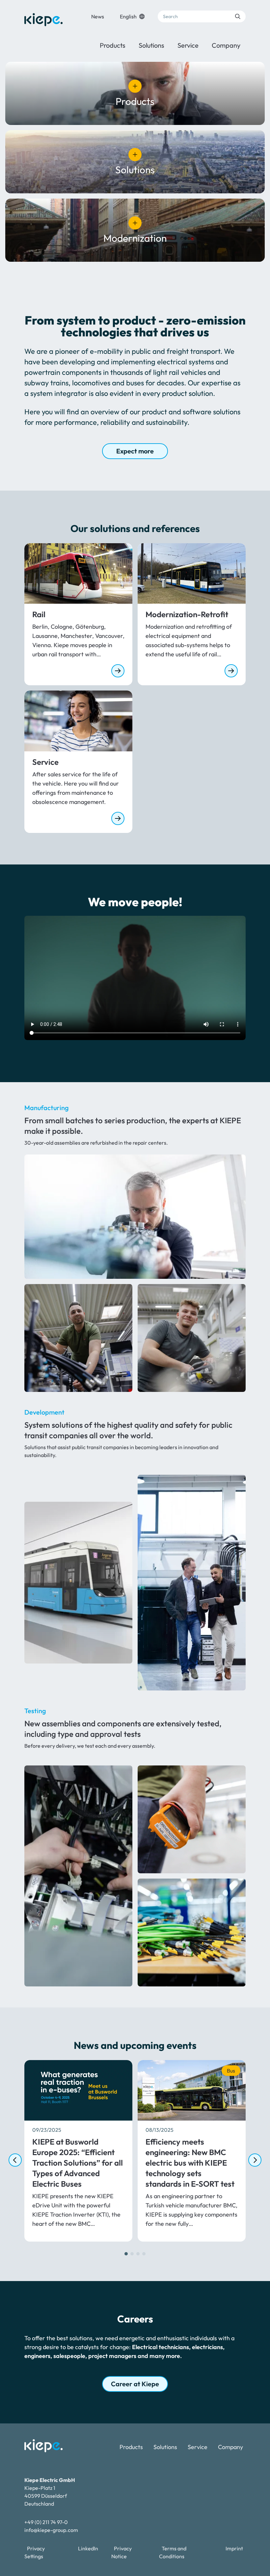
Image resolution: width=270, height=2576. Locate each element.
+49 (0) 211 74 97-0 (46, 2522)
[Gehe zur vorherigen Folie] (15, 2160)
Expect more (135, 451)
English (128, 16)
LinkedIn (88, 2548)
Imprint (234, 2548)
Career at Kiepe (135, 2384)
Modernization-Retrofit (187, 614)
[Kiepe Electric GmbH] (43, 20)
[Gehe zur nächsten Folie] (255, 2160)
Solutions (151, 45)
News (98, 16)
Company (226, 45)
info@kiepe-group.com (51, 2530)
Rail (39, 614)
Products (113, 45)
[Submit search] (238, 16)
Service (188, 45)
